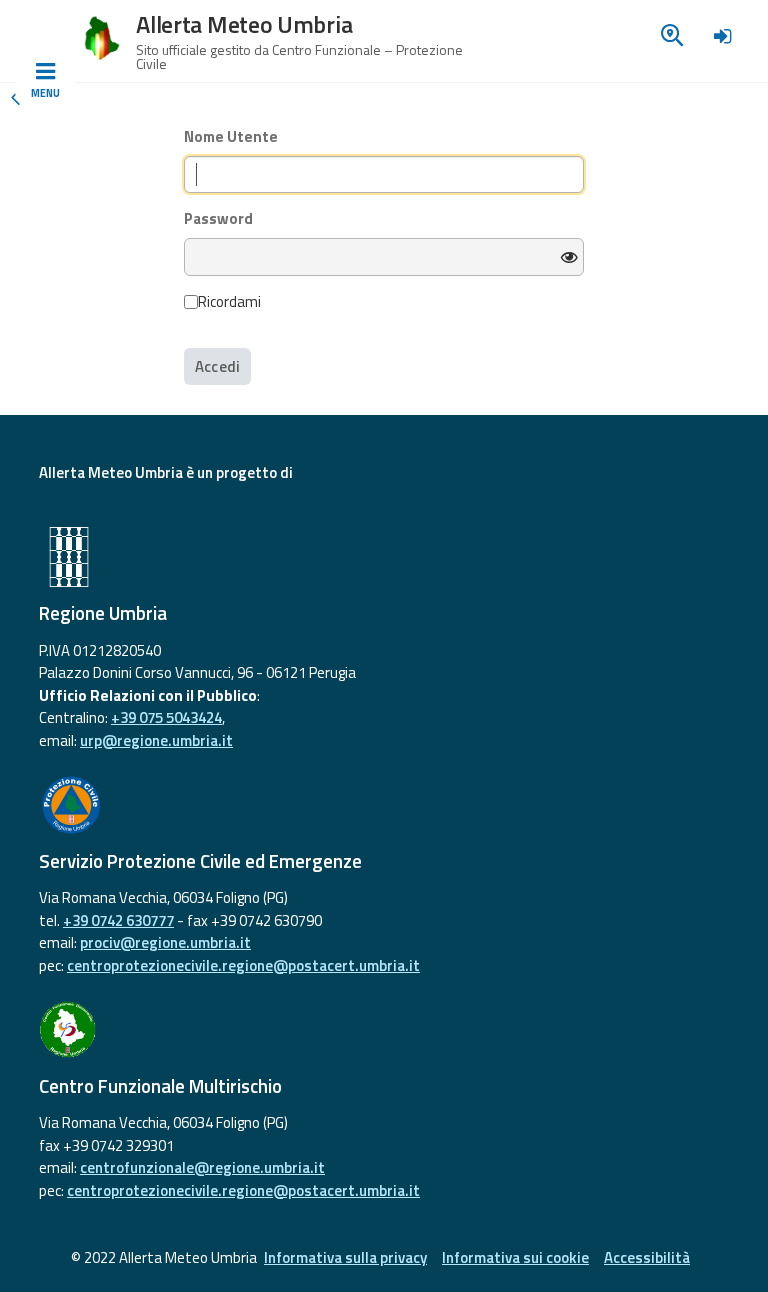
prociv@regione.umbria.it (165, 942)
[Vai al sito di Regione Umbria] (384, 557)
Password (218, 219)
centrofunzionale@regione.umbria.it (202, 1167)
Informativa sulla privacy (345, 1257)
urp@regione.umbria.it (156, 740)
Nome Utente (231, 137)
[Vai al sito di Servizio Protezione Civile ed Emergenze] (384, 805)
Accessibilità (647, 1257)
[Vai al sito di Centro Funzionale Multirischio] (384, 1030)
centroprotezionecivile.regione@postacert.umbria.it (243, 965)
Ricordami (229, 302)
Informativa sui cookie (515, 1257)
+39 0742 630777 (118, 920)
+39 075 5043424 (166, 717)
